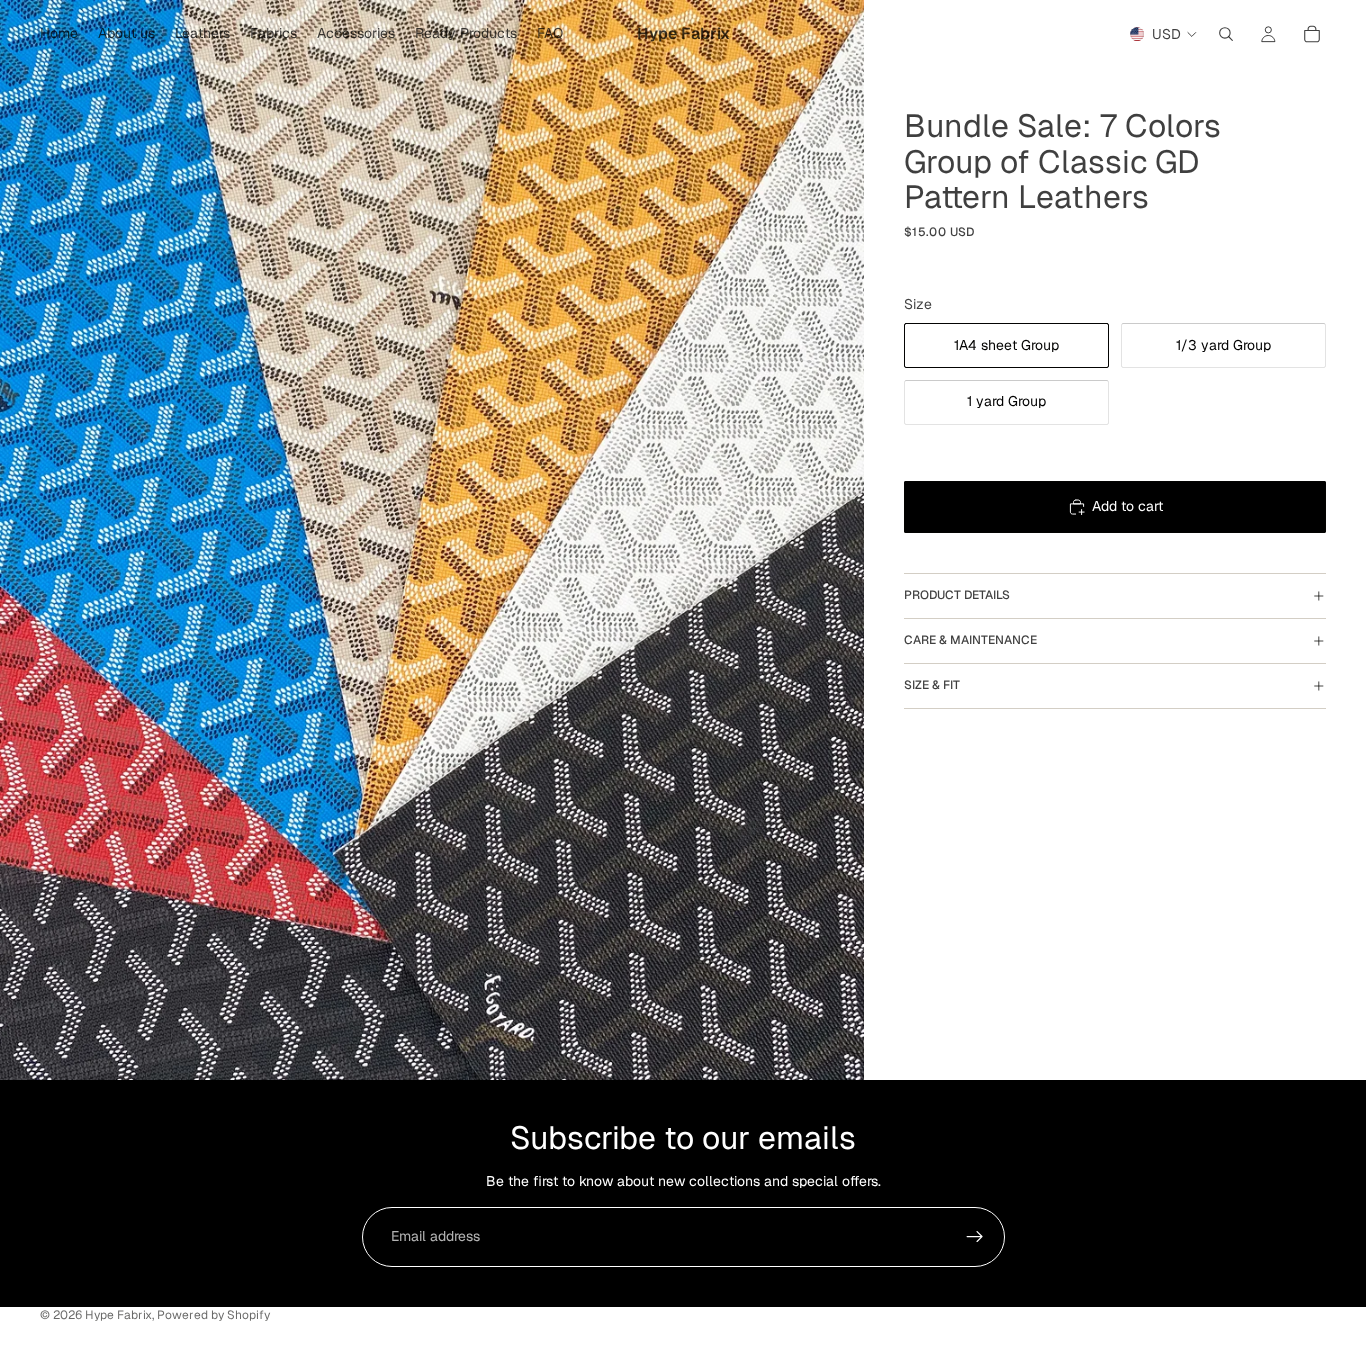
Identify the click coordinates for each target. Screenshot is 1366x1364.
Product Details (957, 595)
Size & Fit (932, 685)
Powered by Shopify (213, 1315)
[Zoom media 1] (432, 540)
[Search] (1226, 34)
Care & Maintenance (970, 640)
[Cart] (1312, 34)
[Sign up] (975, 1237)
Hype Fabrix (118, 1315)
